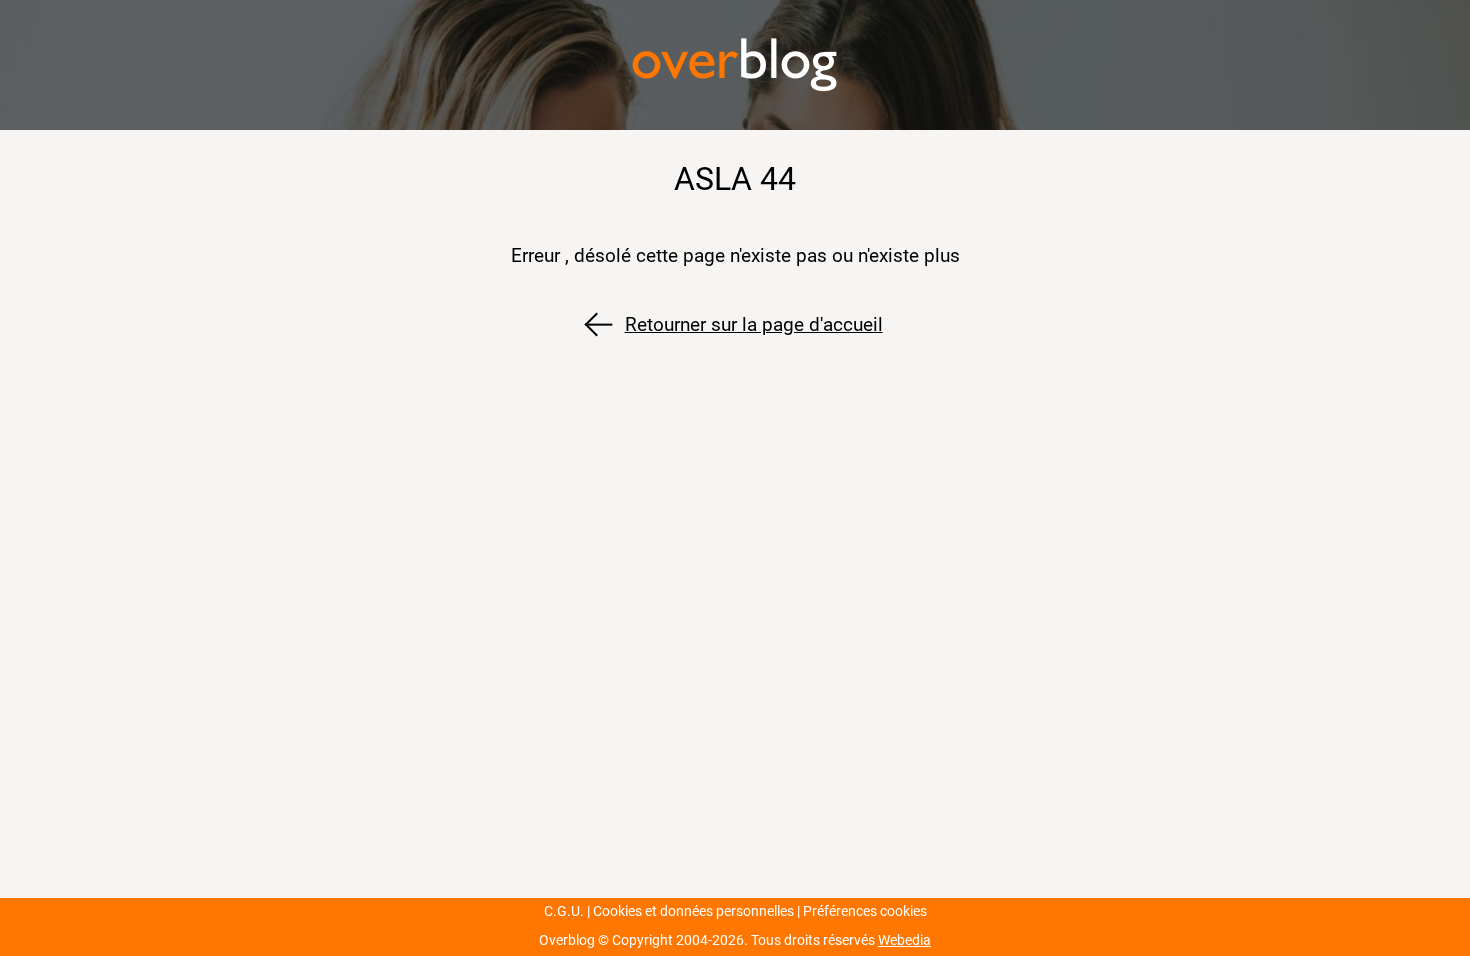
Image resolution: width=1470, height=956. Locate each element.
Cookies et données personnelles (693, 911)
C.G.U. (564, 911)
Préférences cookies (865, 911)
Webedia (904, 940)
